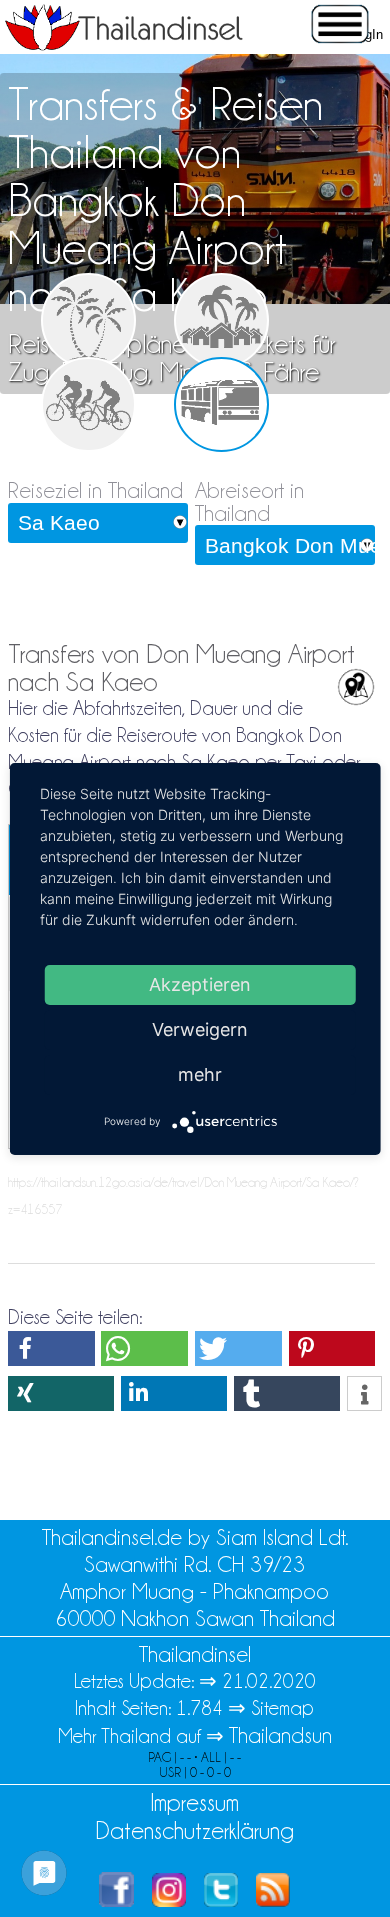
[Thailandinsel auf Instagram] (169, 1899)
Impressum (194, 1802)
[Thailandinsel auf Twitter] (221, 1899)
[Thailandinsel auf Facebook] (116, 1899)
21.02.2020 (269, 1681)
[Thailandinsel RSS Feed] (273, 1899)
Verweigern (200, 1028)
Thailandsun (280, 1735)
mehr (200, 1073)
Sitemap (282, 1708)
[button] (51, 1348)
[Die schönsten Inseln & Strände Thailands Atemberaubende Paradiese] (88, 320)
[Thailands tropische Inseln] (124, 44)
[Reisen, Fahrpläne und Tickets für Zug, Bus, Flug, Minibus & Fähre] (221, 404)
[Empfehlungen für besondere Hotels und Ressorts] (221, 320)
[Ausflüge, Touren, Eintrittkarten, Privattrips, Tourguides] (88, 404)
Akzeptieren (200, 983)
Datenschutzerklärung (195, 1830)
